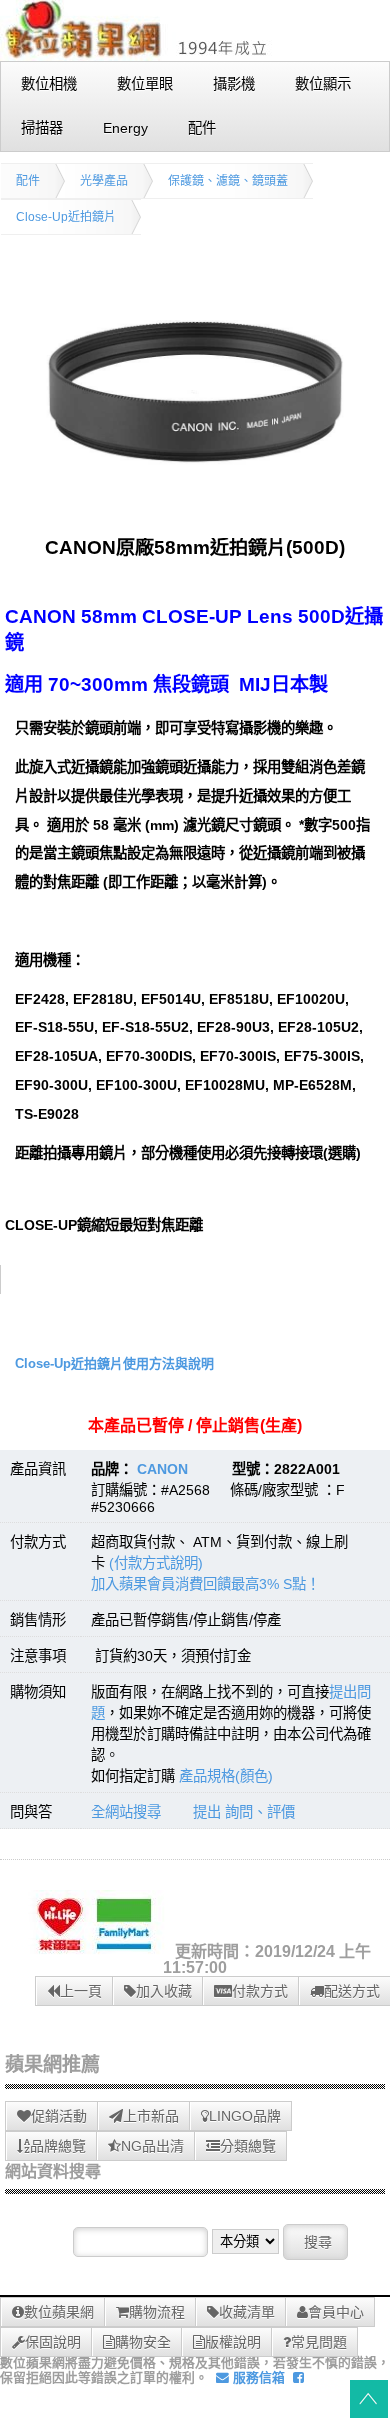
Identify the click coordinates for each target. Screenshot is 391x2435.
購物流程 (157, 2312)
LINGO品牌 (245, 2116)
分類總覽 (248, 2146)
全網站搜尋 (126, 1812)
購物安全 (143, 2342)
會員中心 (336, 2312)
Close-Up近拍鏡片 (66, 217)
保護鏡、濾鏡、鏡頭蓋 (228, 181)
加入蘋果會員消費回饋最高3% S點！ (205, 1584)
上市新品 (151, 2116)
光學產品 (104, 181)
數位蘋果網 (59, 2312)
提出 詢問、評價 (244, 1812)
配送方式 (352, 1991)
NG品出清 (152, 2146)
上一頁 (81, 1991)
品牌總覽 (58, 2146)
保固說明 (53, 2342)
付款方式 (260, 1991)
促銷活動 (59, 2116)
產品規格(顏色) (226, 1776)
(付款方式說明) (156, 1563)
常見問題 (319, 2342)
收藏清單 (247, 2312)
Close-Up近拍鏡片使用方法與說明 (114, 1363)
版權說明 (233, 2342)
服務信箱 (257, 2377)
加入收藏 (164, 1991)
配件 (28, 181)
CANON (162, 1469)
